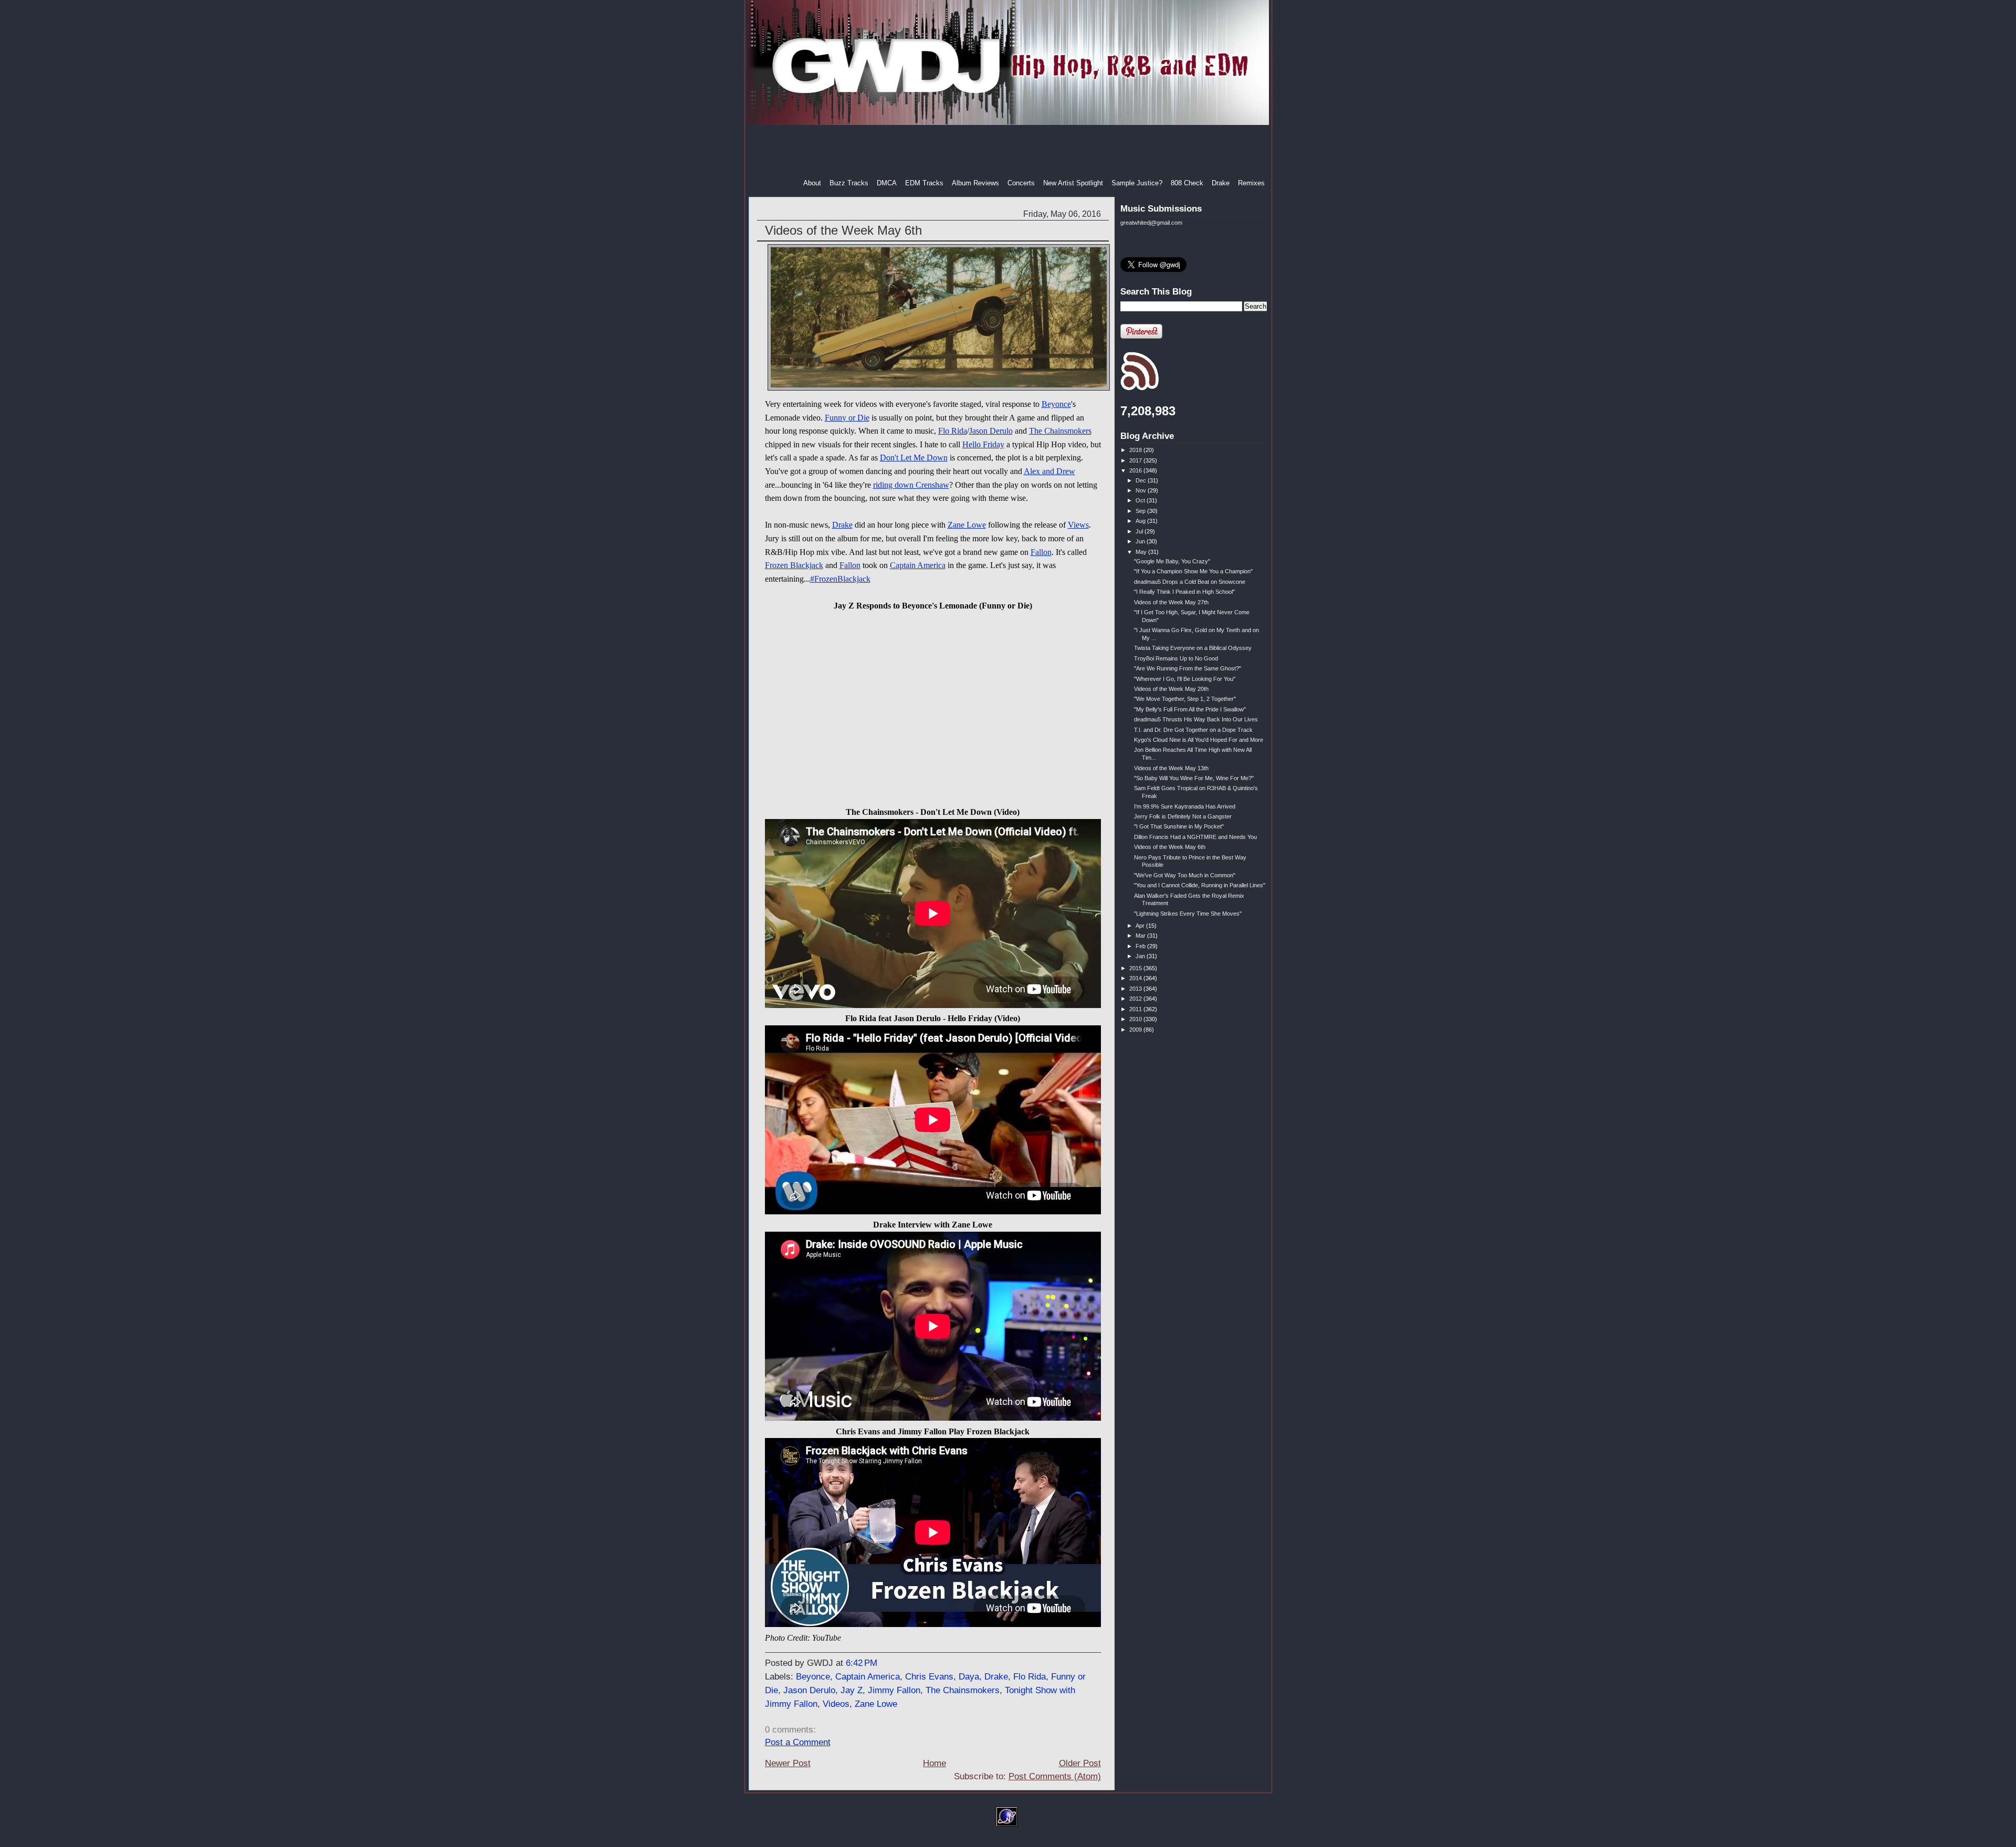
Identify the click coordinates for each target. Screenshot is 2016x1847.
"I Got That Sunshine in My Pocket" (1179, 826)
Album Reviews (975, 183)
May (1142, 552)
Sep (1141, 511)
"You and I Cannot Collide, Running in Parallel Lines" (1200, 885)
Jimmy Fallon (894, 1690)
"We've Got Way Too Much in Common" (1185, 875)
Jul (1140, 531)
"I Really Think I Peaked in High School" (1184, 592)
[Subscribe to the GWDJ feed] (1140, 389)
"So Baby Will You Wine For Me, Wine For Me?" (1194, 778)
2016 (1136, 470)
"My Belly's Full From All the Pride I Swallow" (1190, 709)
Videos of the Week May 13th (1171, 768)
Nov (1142, 490)
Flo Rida (953, 431)
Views (1078, 525)
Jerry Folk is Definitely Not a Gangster (1183, 816)
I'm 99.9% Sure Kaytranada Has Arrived (1185, 806)
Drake (1221, 183)
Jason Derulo (991, 431)
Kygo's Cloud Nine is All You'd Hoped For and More (1199, 740)
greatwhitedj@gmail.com (1151, 223)
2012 (1136, 999)
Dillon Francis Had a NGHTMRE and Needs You (1195, 837)
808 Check (1187, 183)
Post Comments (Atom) (1055, 1776)
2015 (1136, 968)
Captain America (918, 565)
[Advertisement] (1009, 152)
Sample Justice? (1137, 183)
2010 (1136, 1019)
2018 (1136, 450)
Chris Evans (929, 1677)
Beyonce (1056, 404)
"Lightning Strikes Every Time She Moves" (1188, 914)
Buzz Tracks (849, 183)
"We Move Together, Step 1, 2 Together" (1185, 699)
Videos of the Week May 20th (1171, 689)
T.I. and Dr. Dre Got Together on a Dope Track (1193, 730)
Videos (836, 1704)
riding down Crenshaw (911, 485)
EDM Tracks (924, 183)
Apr (1141, 926)
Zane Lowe (967, 525)
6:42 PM (862, 1663)
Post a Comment (798, 1742)
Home (934, 1763)
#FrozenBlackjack (840, 579)
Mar (1141, 936)
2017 (1136, 460)
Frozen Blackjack (794, 565)
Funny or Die (847, 418)
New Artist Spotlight (1073, 183)
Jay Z (852, 1690)
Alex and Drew (1049, 471)
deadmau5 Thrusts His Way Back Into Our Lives (1196, 719)
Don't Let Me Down (914, 458)
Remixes (1251, 183)
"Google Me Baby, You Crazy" (1172, 561)
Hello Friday (983, 444)
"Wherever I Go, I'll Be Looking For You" (1185, 679)
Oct (1141, 500)
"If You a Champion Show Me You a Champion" (1193, 571)
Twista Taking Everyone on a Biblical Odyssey (1193, 648)
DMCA (887, 183)
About (812, 183)
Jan (1141, 956)
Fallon (1041, 552)
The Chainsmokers (1060, 431)
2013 (1136, 989)
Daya (969, 1677)
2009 (1136, 1030)
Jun (1141, 541)
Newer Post (788, 1763)
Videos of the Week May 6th (843, 230)
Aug (1141, 521)
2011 (1136, 1009)
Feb (1141, 946)
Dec (1142, 480)
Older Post (1080, 1763)
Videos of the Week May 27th (1171, 602)
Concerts (1021, 183)
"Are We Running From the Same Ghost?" (1188, 668)
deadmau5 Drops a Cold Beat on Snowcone (1190, 582)
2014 (1136, 978)
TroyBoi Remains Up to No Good (1176, 658)
